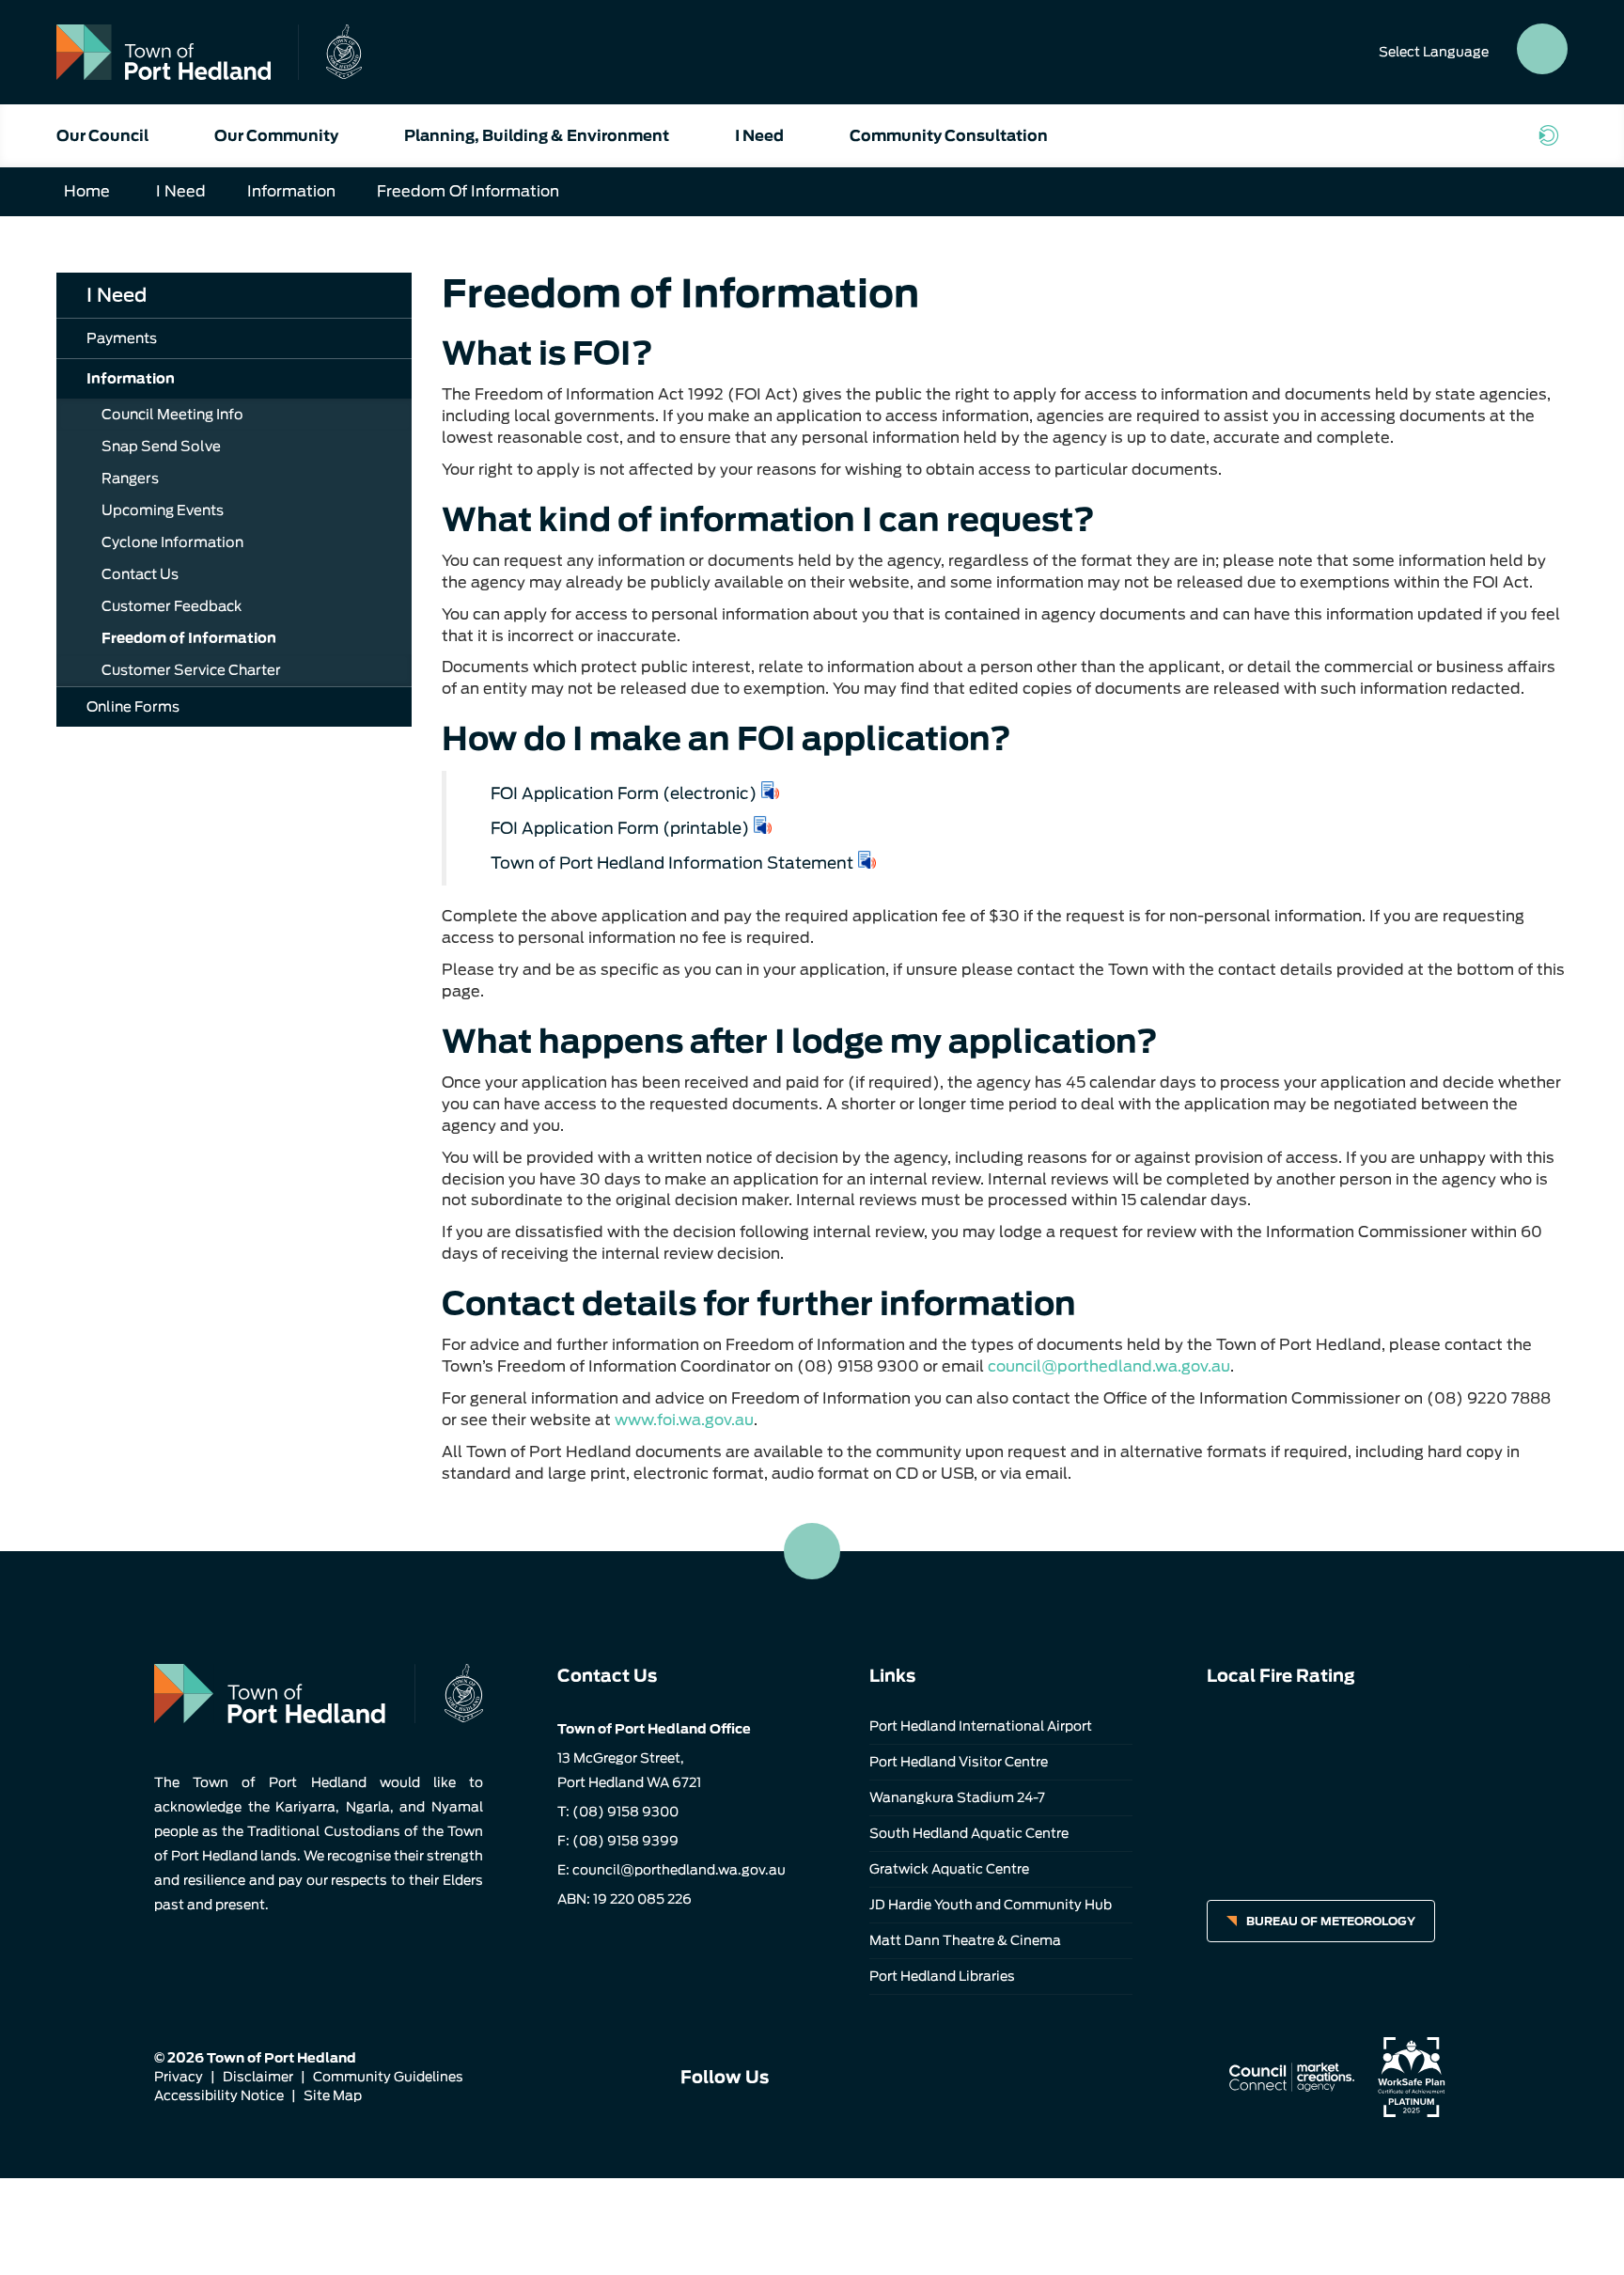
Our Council (102, 136)
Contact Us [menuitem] (140, 574)
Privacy (179, 2077)
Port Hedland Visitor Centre (959, 1762)
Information (291, 191)
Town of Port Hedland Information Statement (672, 863)
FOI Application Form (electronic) (624, 793)
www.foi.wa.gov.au (684, 1420)
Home (87, 191)
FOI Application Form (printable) (620, 828)
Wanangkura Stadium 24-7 (957, 1797)
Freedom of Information (468, 191)
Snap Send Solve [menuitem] (161, 447)
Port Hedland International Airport (981, 1726)
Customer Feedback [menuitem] (172, 606)
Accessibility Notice (219, 2095)
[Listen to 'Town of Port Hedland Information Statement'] (867, 860)
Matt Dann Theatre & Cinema (965, 1940)
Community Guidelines (388, 2077)
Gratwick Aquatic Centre (949, 1869)
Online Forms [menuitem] (133, 707)
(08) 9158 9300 (625, 1812)
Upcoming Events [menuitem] (163, 510)
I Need (759, 136)
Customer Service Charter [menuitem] (191, 670)
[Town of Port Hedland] (209, 52)
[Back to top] (812, 1551)
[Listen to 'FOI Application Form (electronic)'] (771, 790)
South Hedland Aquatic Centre (969, 1833)
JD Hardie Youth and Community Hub (991, 1905)
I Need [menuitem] (117, 295)
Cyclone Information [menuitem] (172, 542)
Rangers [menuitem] (130, 479)
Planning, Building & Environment (537, 136)
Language (1434, 52)
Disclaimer (258, 2077)
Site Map (333, 2095)
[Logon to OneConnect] (1553, 135)
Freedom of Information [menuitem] (189, 638)
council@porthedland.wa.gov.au (1109, 1366)
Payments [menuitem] (122, 338)
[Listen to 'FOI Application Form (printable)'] (763, 825)
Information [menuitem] (131, 379)
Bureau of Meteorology (1331, 1921)
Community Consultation (949, 136)
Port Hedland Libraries (942, 1976)
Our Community (276, 136)
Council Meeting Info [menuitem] (172, 415)
